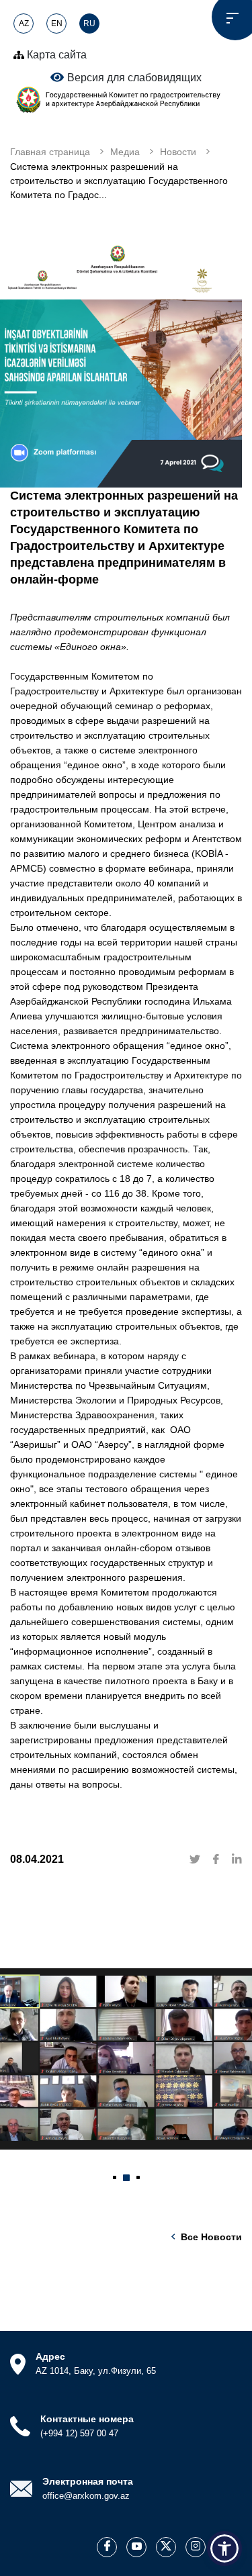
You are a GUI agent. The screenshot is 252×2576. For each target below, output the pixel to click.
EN (57, 24)
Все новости (211, 2237)
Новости (178, 152)
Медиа (125, 152)
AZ (24, 24)
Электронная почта (88, 2481)
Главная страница (50, 152)
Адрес (50, 2356)
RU (89, 24)
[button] (115, 2178)
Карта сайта (55, 55)
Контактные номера (87, 2419)
